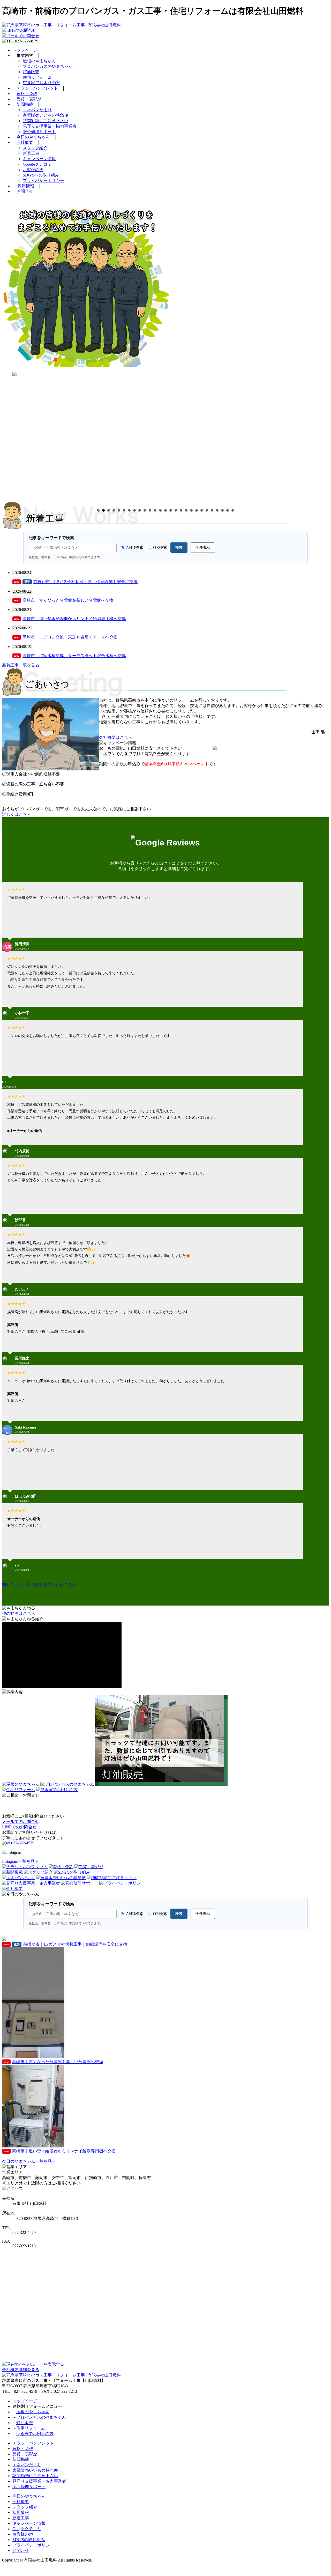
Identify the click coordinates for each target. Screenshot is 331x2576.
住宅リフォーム (37, 77)
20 (197, 510)
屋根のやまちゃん (39, 61)
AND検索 (134, 547)
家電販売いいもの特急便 (46, 115)
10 (145, 510)
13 (160, 510)
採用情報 (26, 186)
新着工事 (31, 153)
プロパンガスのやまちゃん (48, 66)
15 (171, 510)
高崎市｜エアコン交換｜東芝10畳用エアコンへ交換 (66, 637)
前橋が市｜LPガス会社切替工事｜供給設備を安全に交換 (76, 582)
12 (155, 510)
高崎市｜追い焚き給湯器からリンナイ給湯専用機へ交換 (70, 619)
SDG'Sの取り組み (29, 2540)
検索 (179, 547)
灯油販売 (31, 72)
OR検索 (160, 547)
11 (150, 510)
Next (326, 433)
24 (217, 510)
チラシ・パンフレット (37, 88)
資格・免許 (27, 94)
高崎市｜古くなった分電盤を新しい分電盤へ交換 (64, 600)
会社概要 (25, 142)
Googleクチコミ (37, 164)
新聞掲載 (25, 104)
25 (222, 510)
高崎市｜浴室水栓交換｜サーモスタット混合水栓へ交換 (70, 656)
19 (191, 510)
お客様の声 (33, 170)
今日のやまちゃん (33, 137)
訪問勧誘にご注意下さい (46, 121)
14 (165, 510)
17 (181, 510)
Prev (5, 433)
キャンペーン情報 (39, 159)
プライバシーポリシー (43, 181)
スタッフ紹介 (35, 148)
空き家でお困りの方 (41, 83)
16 (176, 510)
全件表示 (203, 547)
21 (202, 510)
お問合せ (25, 191)
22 (207, 510)
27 (233, 510)
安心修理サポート (39, 132)
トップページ (25, 50)
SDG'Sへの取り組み (41, 175)
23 (212, 510)
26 (228, 510)
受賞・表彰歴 (29, 99)
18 (186, 510)
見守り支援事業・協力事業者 (50, 126)
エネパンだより (37, 110)
